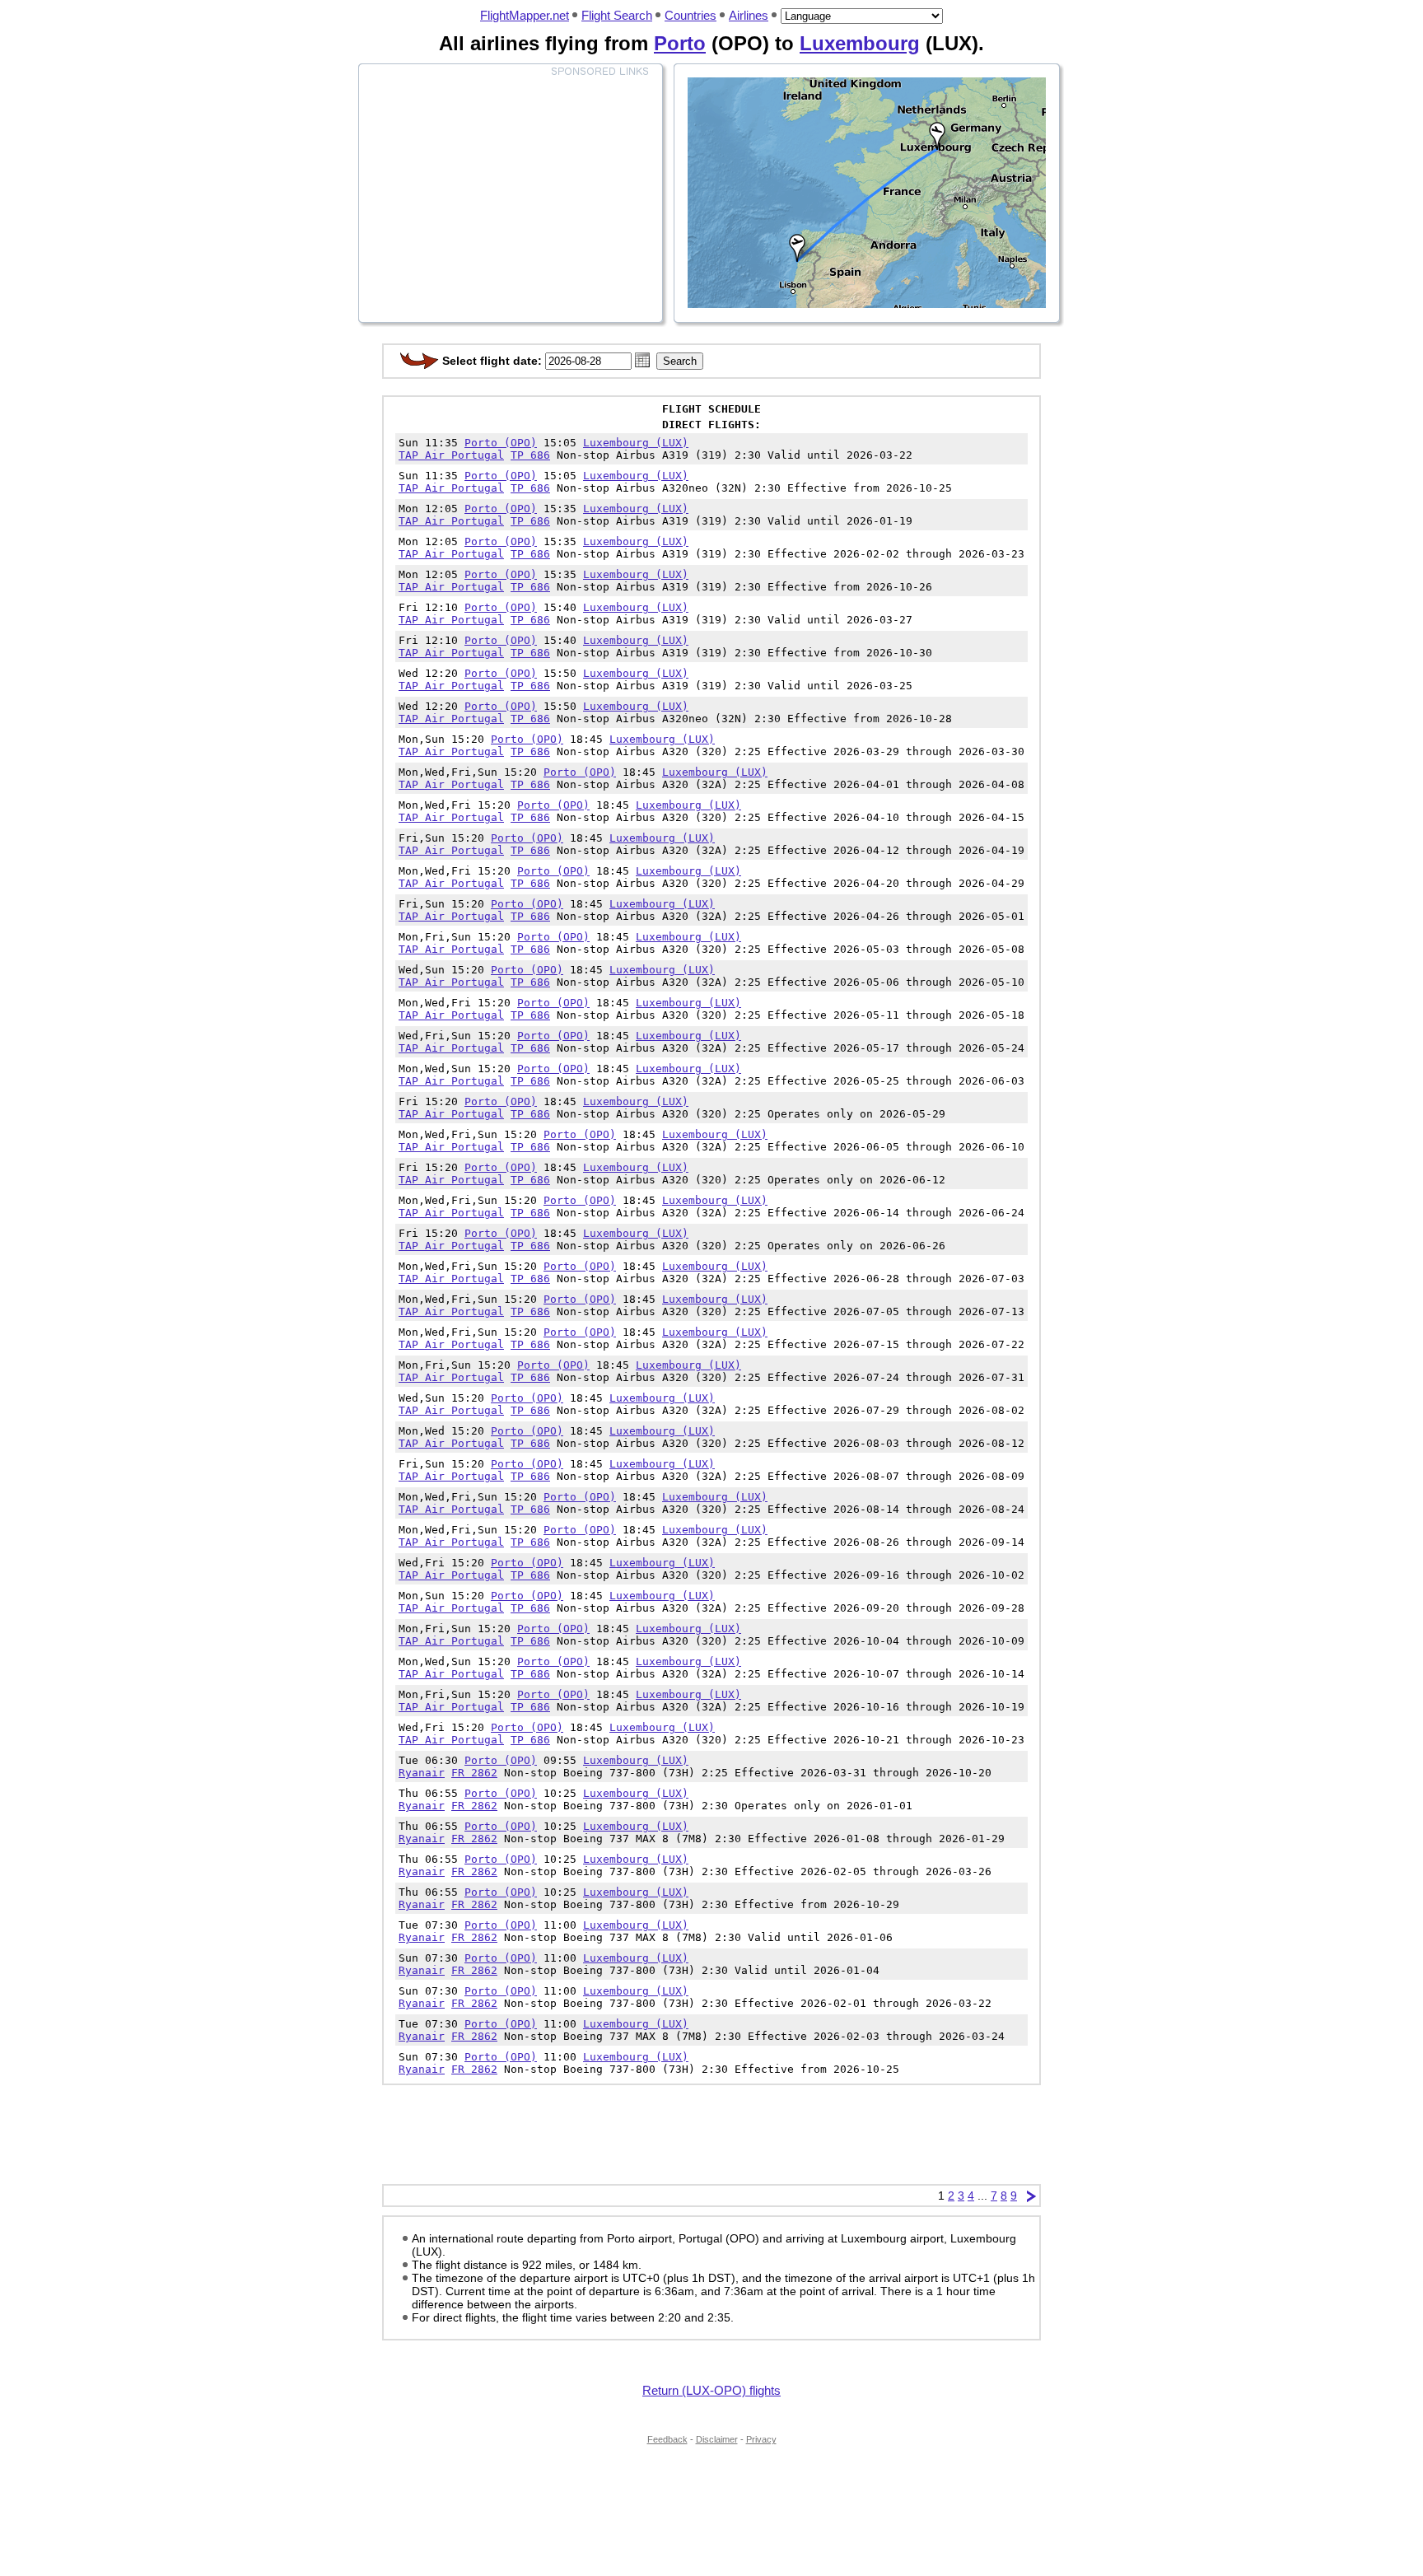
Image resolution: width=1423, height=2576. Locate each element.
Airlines (749, 15)
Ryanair (422, 1773)
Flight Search (617, 15)
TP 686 (530, 455)
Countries (691, 15)
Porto (680, 43)
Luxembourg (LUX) (636, 443)
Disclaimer (717, 2439)
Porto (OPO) (501, 443)
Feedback (667, 2439)
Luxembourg (860, 43)
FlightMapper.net (525, 15)
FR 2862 (474, 1773)
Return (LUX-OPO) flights (711, 2390)
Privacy (761, 2439)
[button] (642, 360)
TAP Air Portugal (451, 455)
